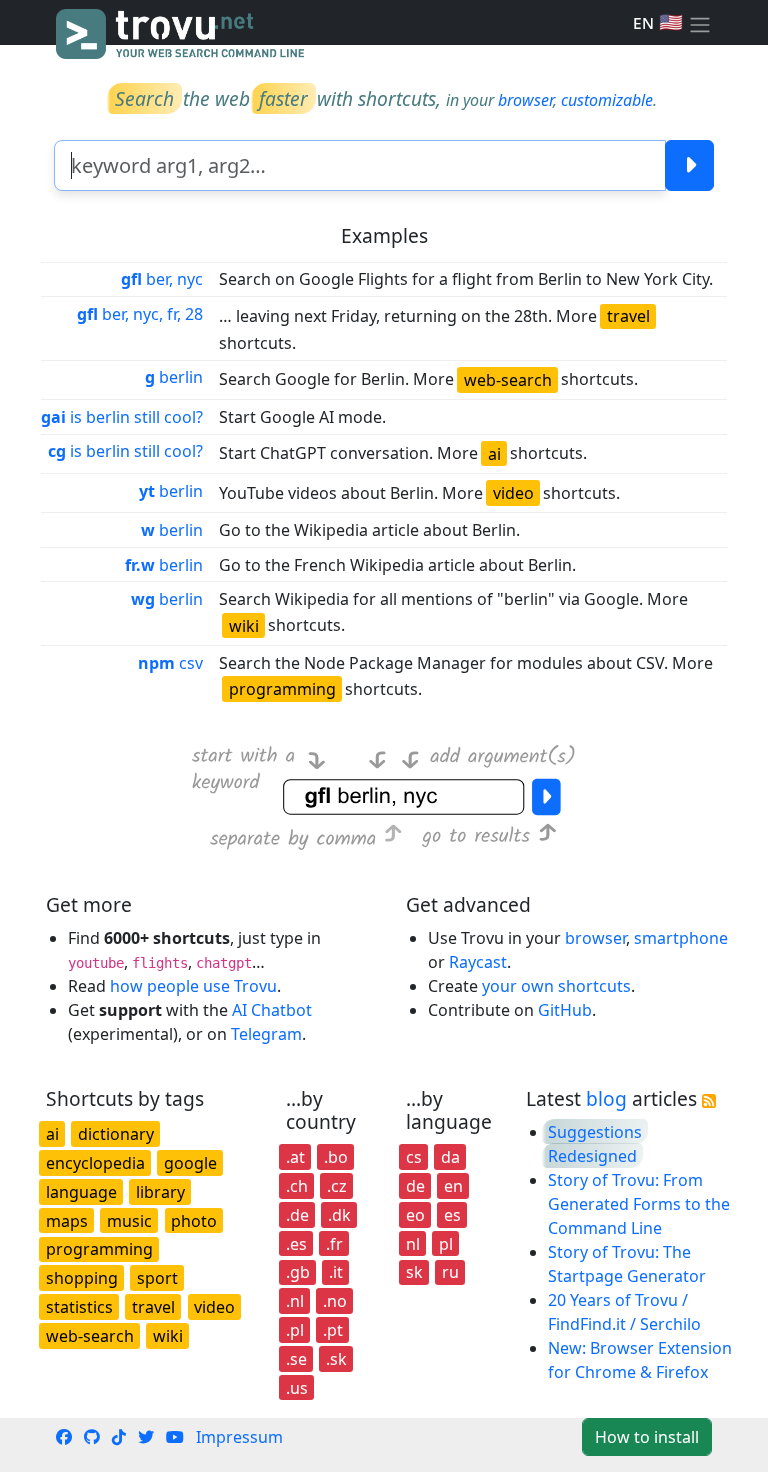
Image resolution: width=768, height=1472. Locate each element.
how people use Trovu (193, 986)
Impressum (239, 1437)
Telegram (266, 1034)
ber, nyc (162, 279)
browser (525, 100)
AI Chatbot (272, 1010)
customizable (607, 100)
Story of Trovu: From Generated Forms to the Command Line (639, 1204)
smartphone (681, 938)
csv (170, 663)
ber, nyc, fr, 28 (140, 314)
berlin (174, 377)
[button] (700, 23)
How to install (647, 1437)
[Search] (689, 165)
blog (606, 1098)
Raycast (478, 962)
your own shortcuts (556, 986)
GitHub (565, 1010)
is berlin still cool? (122, 417)
